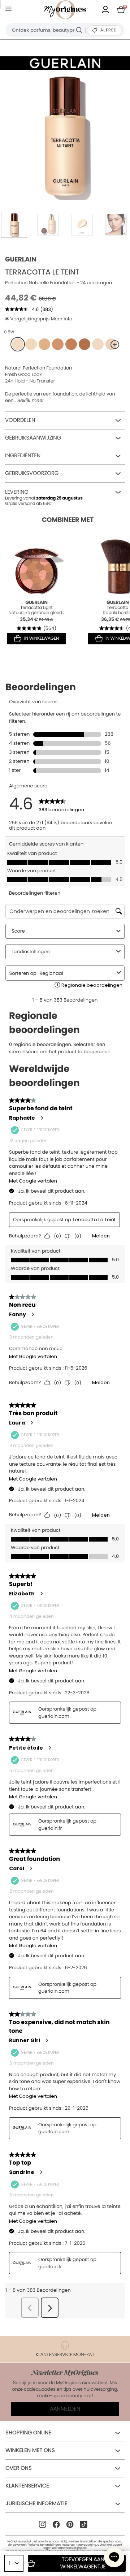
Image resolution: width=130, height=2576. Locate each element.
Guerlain (21, 260)
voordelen (20, 420)
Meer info (62, 319)
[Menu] (10, 10)
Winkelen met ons (30, 2450)
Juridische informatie (36, 2504)
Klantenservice (27, 2486)
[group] (65, 135)
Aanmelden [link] (65, 2409)
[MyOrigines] (65, 10)
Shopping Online (28, 2433)
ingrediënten (23, 456)
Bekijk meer (31, 401)
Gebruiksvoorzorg (32, 473)
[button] (114, 2557)
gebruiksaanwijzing (33, 438)
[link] (105, 10)
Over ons (19, 2468)
